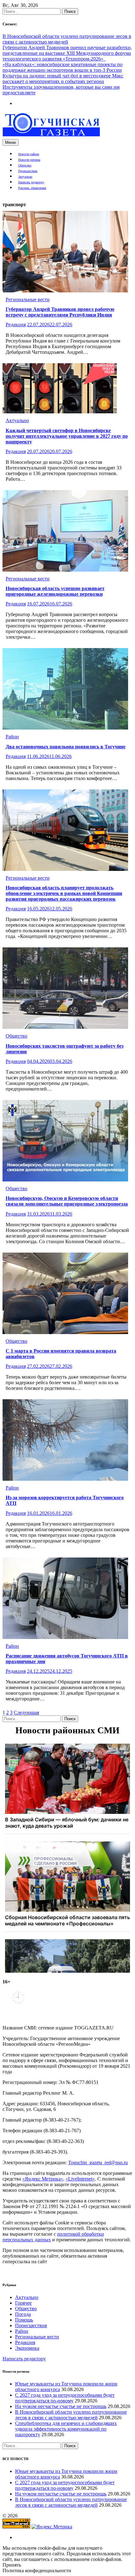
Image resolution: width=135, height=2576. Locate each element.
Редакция (16, 325)
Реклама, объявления (32, 188)
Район (12, 737)
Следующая (26, 1712)
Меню (11, 142)
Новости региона (29, 160)
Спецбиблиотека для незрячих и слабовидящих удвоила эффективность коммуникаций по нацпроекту (66, 2429)
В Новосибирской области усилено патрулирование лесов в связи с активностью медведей (67, 39)
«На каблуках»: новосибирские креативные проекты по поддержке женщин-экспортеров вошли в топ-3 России (62, 67)
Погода (23, 2314)
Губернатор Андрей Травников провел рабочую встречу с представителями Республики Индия (60, 312)
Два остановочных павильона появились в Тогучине (66, 747)
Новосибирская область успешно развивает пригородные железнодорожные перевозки (55, 591)
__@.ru (98, 2162)
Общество (25, 165)
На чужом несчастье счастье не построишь (61, 2406)
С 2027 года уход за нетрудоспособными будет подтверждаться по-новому (65, 2398)
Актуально (25, 177)
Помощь (24, 2320)
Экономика (27, 2348)
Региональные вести (28, 299)
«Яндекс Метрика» (43, 2179)
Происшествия (28, 171)
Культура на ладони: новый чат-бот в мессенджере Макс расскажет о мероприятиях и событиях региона (63, 79)
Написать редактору (31, 182)
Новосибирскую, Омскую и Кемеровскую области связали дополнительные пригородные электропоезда (67, 1201)
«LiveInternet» (80, 2179)
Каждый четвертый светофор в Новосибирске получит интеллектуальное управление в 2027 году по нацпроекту (67, 436)
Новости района (29, 154)
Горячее (23, 2303)
